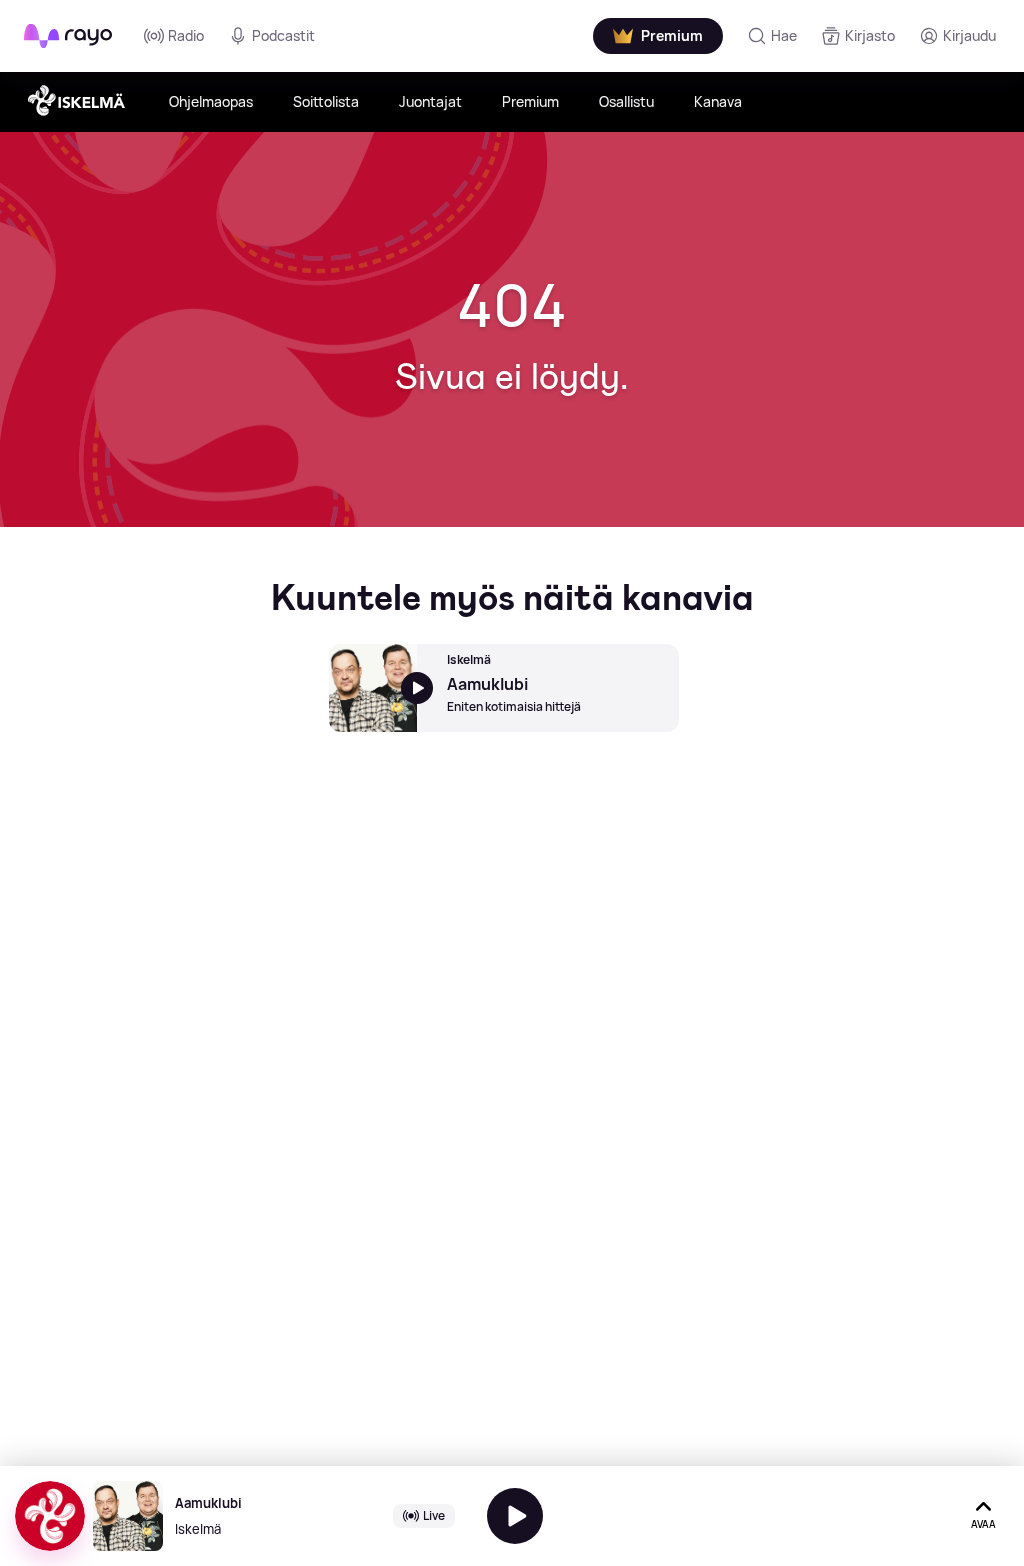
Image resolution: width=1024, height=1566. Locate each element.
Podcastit (283, 35)
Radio (186, 35)
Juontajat (430, 101)
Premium (530, 101)
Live (434, 1515)
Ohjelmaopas (211, 101)
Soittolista (326, 101)
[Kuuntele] (515, 1516)
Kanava (718, 101)
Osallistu (626, 101)
